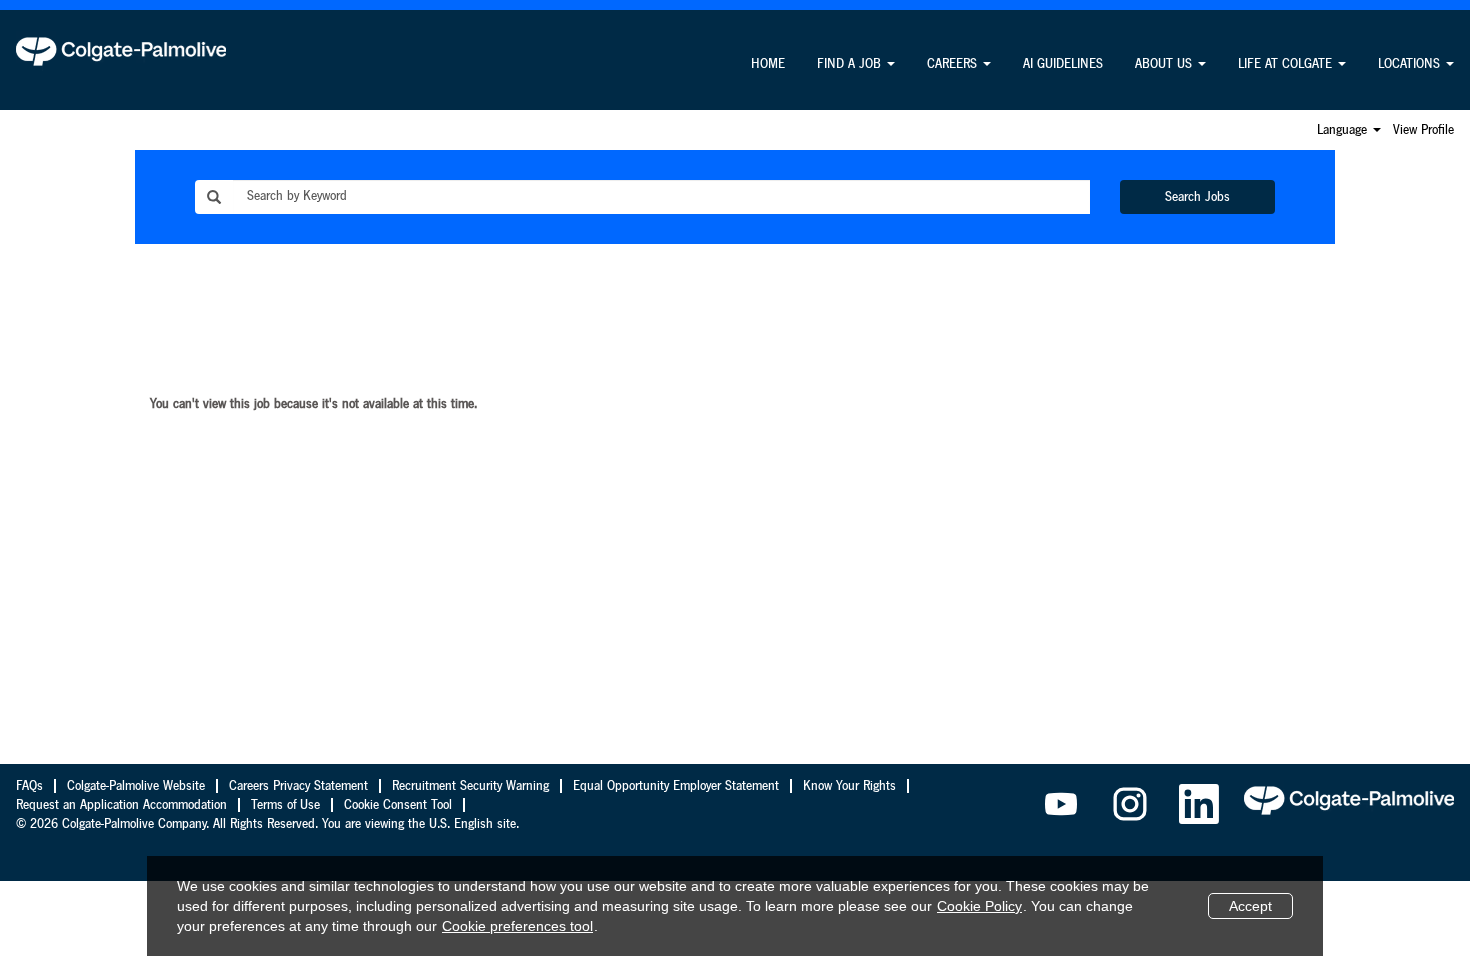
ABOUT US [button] (1165, 64)
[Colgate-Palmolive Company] (121, 51)
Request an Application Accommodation (121, 805)
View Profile (1423, 130)
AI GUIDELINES (1063, 64)
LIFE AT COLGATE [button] (1287, 64)
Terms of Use (285, 805)
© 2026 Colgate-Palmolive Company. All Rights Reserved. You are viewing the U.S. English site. (267, 824)
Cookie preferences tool (517, 926)
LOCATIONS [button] (1411, 64)
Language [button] (1344, 130)
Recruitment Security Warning (470, 786)
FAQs (29, 786)
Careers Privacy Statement (298, 786)
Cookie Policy (979, 906)
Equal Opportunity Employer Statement (676, 786)
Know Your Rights (849, 786)
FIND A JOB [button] (851, 64)
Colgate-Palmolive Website (136, 786)
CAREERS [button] (954, 64)
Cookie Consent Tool (398, 805)
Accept (1250, 906)
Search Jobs (1197, 197)
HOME (768, 64)
